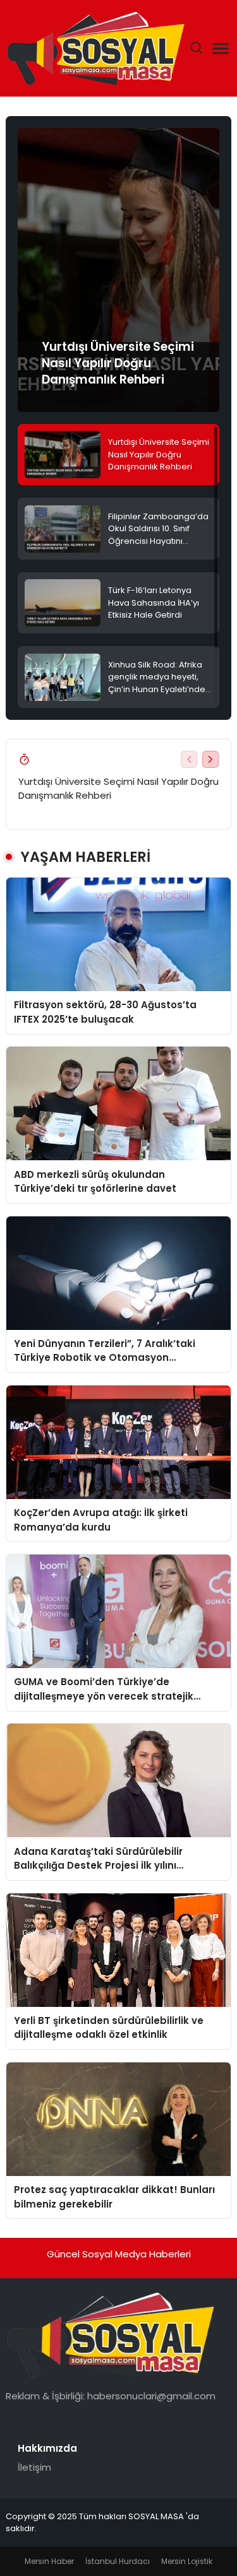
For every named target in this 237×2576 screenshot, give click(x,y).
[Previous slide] (189, 759)
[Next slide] (210, 759)
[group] (118, 270)
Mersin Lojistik (187, 2561)
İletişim (34, 2467)
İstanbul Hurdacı (118, 2561)
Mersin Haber (49, 2561)
